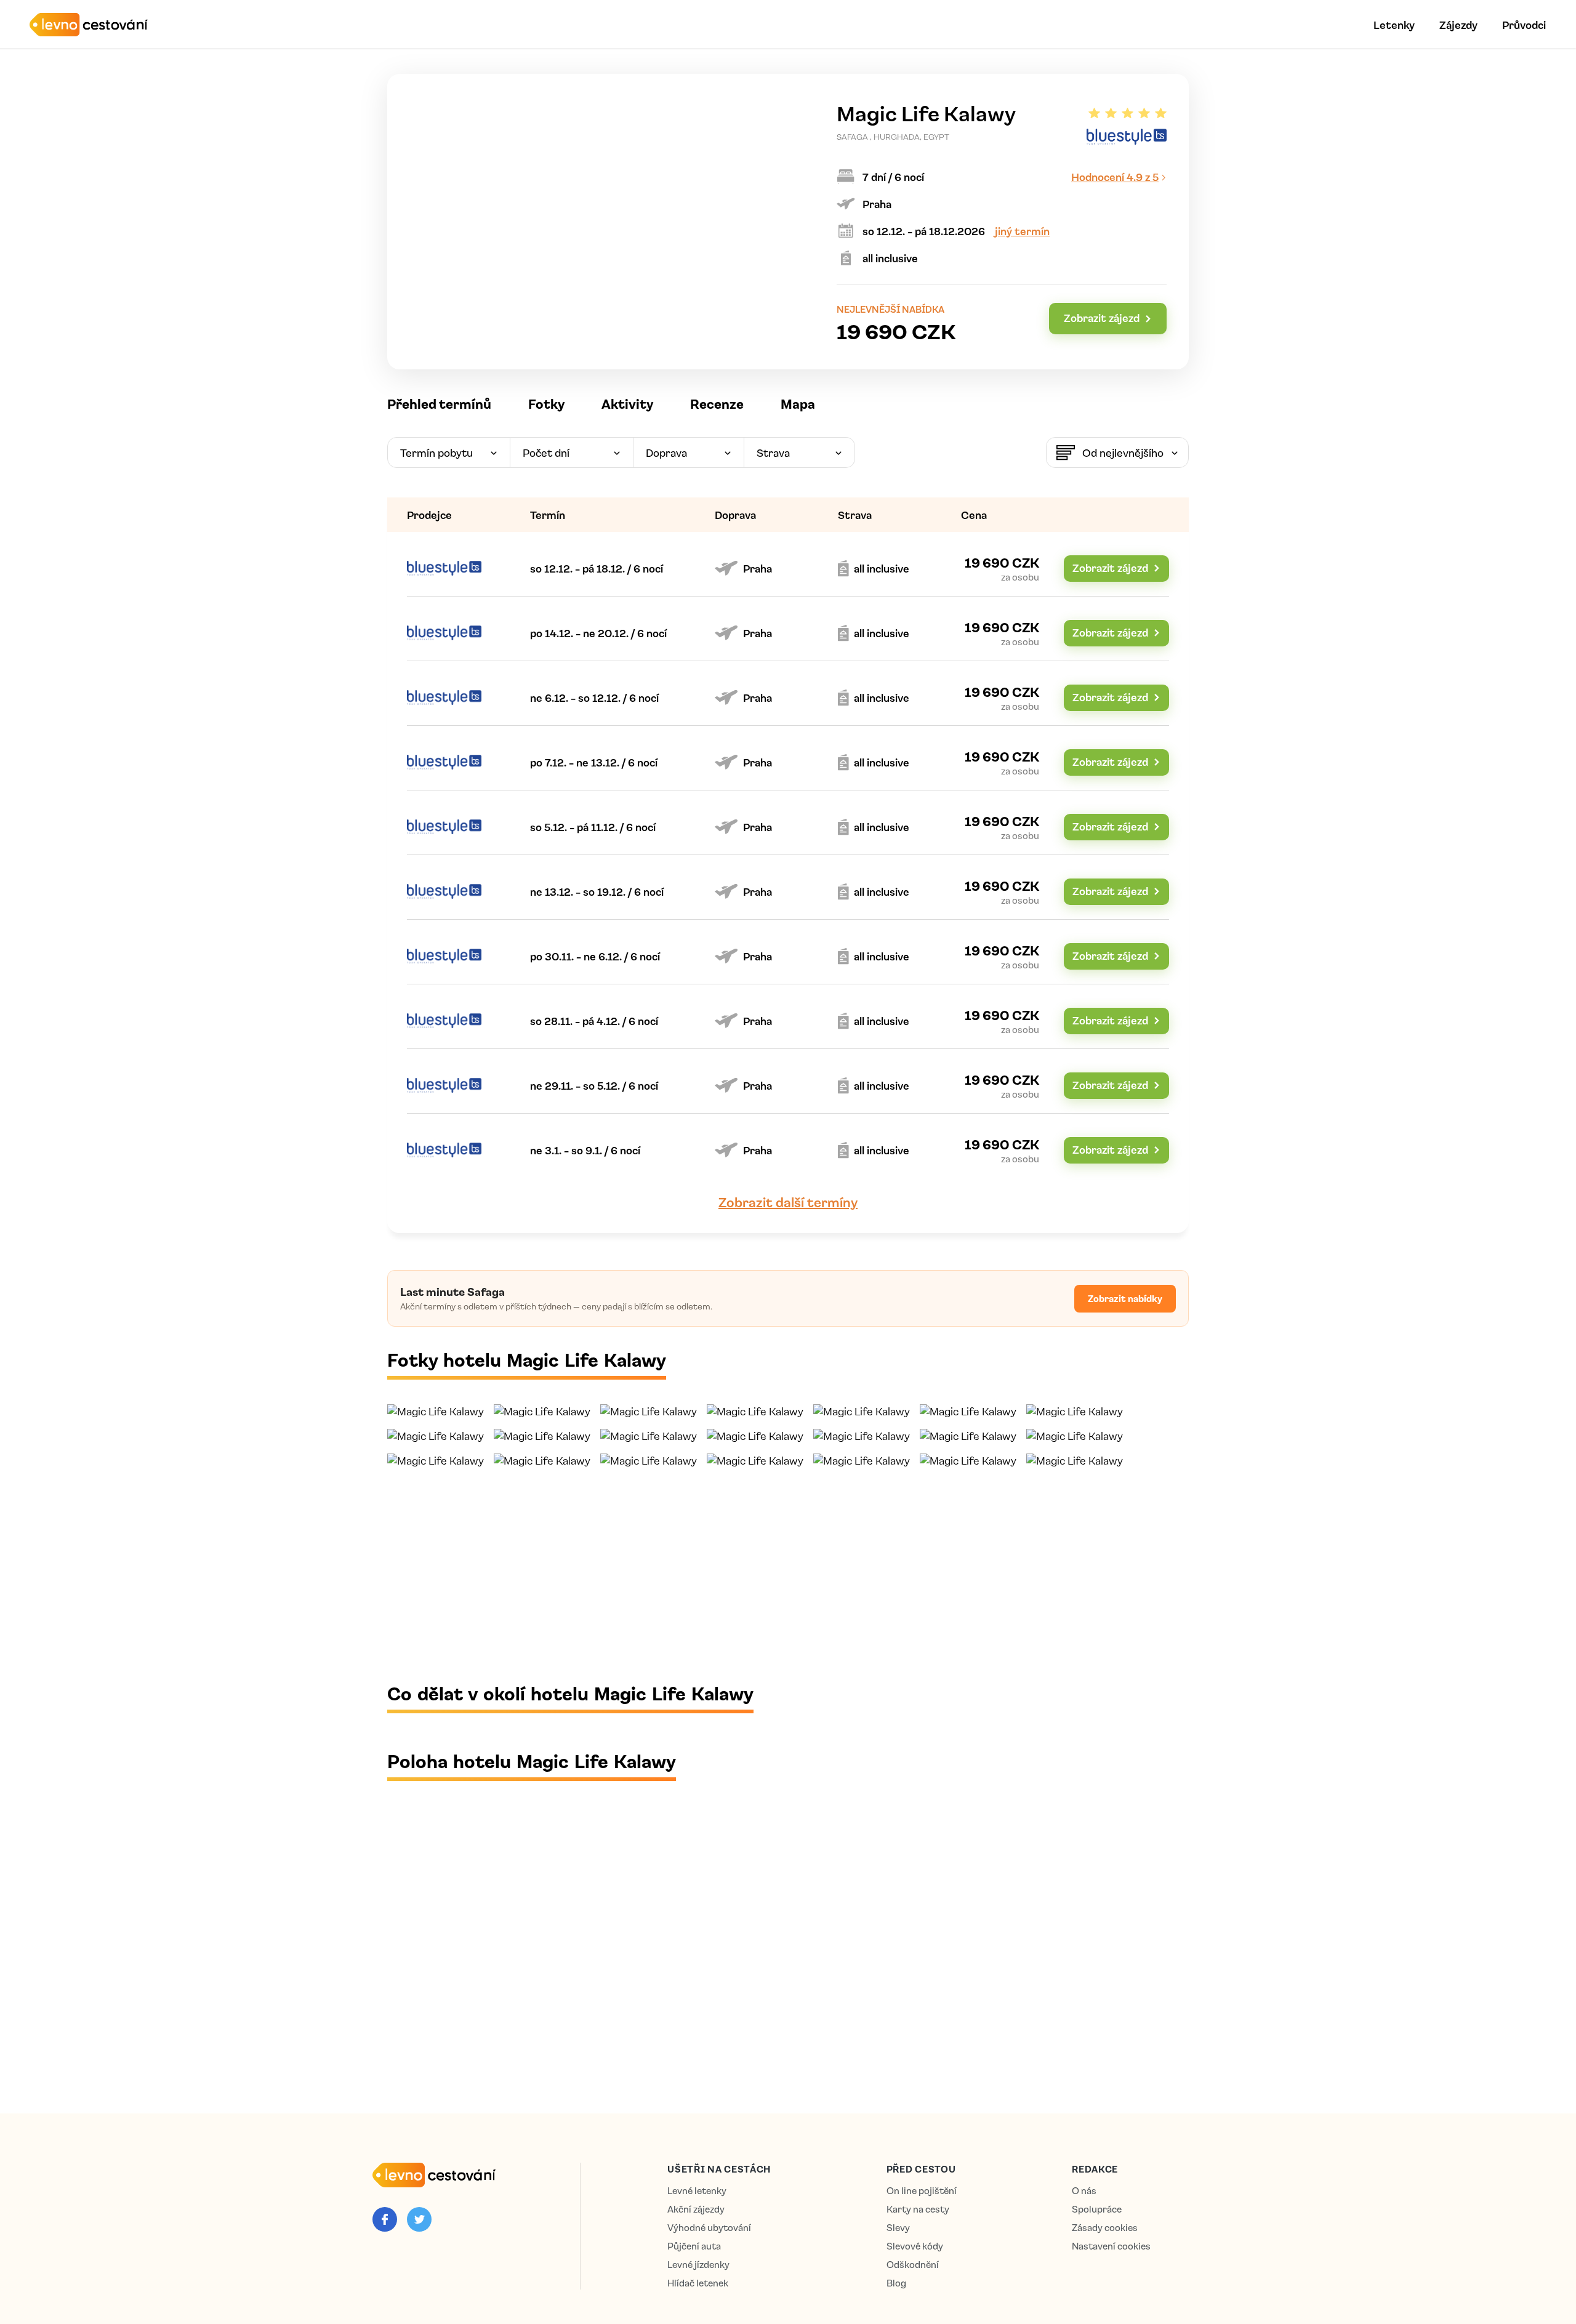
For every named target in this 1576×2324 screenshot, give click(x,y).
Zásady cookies (1105, 2228)
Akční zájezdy (696, 2209)
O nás (1084, 2191)
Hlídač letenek (698, 2283)
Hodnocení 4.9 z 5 (1115, 177)
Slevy (898, 2228)
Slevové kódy (915, 2246)
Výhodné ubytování (709, 2228)
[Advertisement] (757, 1574)
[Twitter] (419, 2219)
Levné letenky (697, 2191)
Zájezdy (1458, 25)
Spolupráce (1097, 2209)
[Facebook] (385, 2219)
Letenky (1394, 25)
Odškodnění (913, 2265)
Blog (896, 2283)
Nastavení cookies (1111, 2246)
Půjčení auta (694, 2246)
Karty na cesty (918, 2209)
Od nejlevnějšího (1123, 452)
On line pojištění (922, 2191)
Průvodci (1524, 25)
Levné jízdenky (698, 2265)
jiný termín (1022, 231)
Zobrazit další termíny (788, 1202)
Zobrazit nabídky (1125, 1298)
